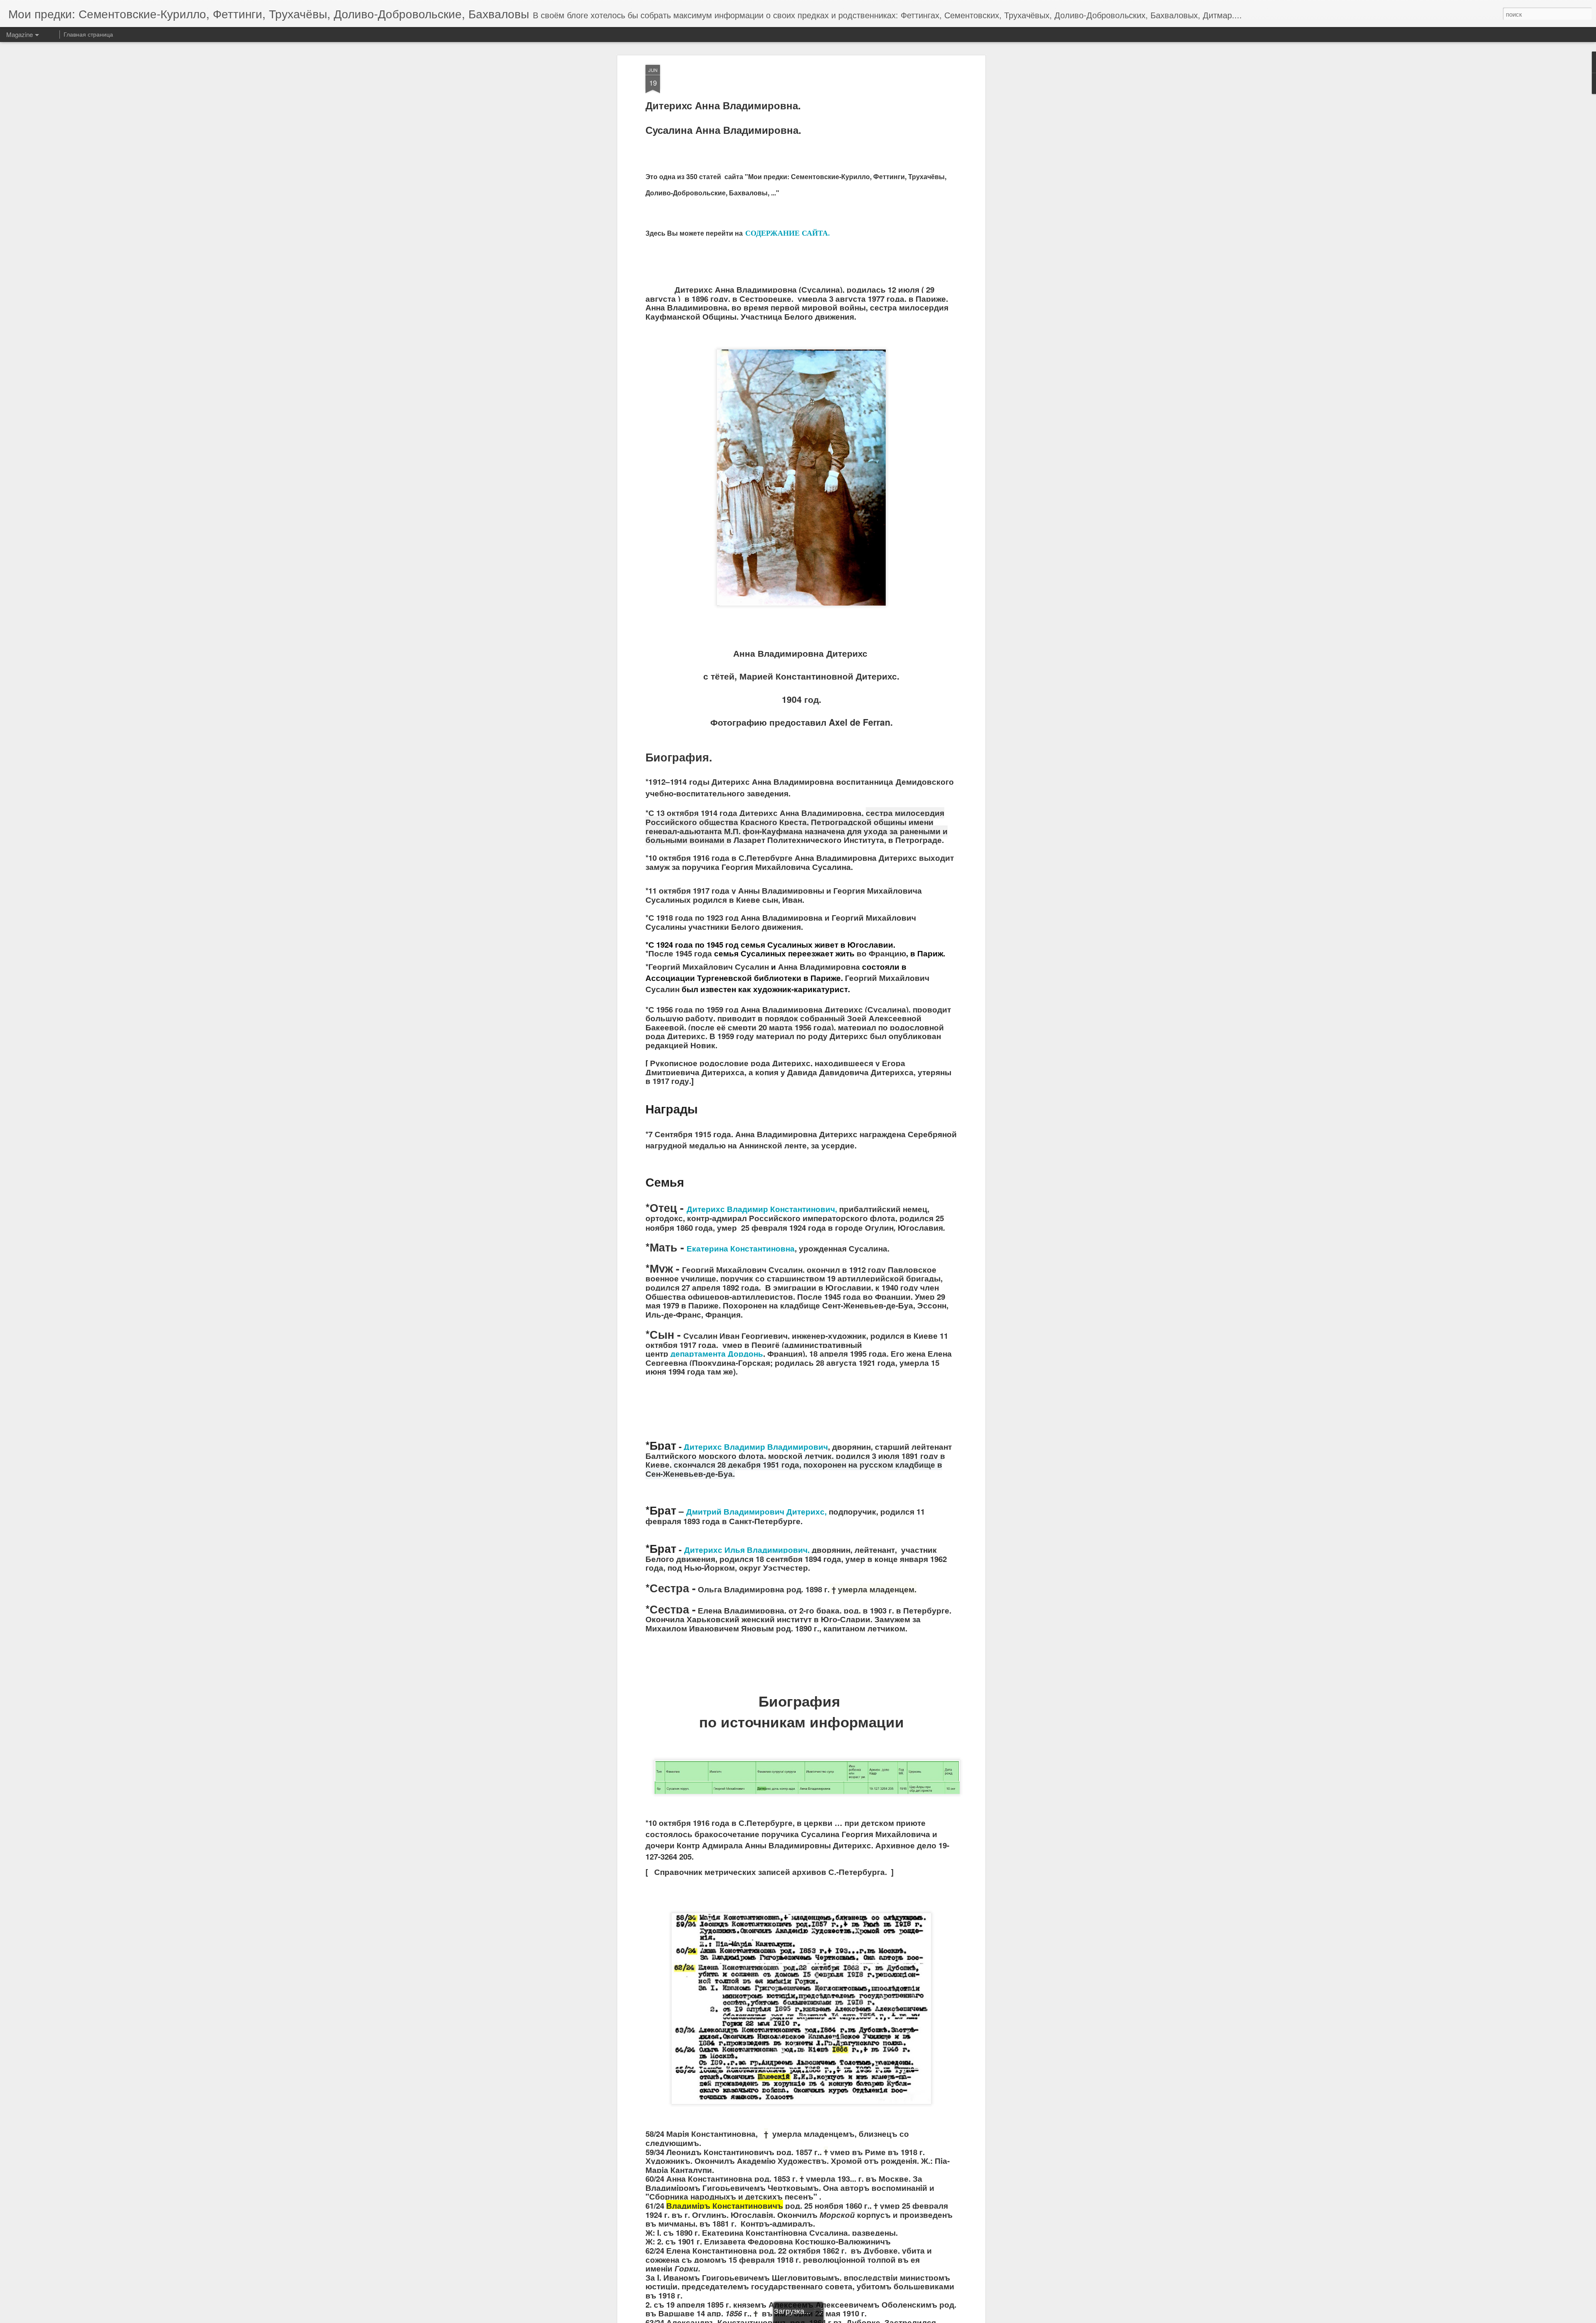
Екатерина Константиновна (741, 1248)
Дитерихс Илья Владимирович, (747, 1550)
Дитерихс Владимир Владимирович (756, 1447)
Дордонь (745, 1354)
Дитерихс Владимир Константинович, (762, 1209)
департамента (698, 1354)
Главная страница (88, 34)
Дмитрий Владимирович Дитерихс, (756, 1511)
